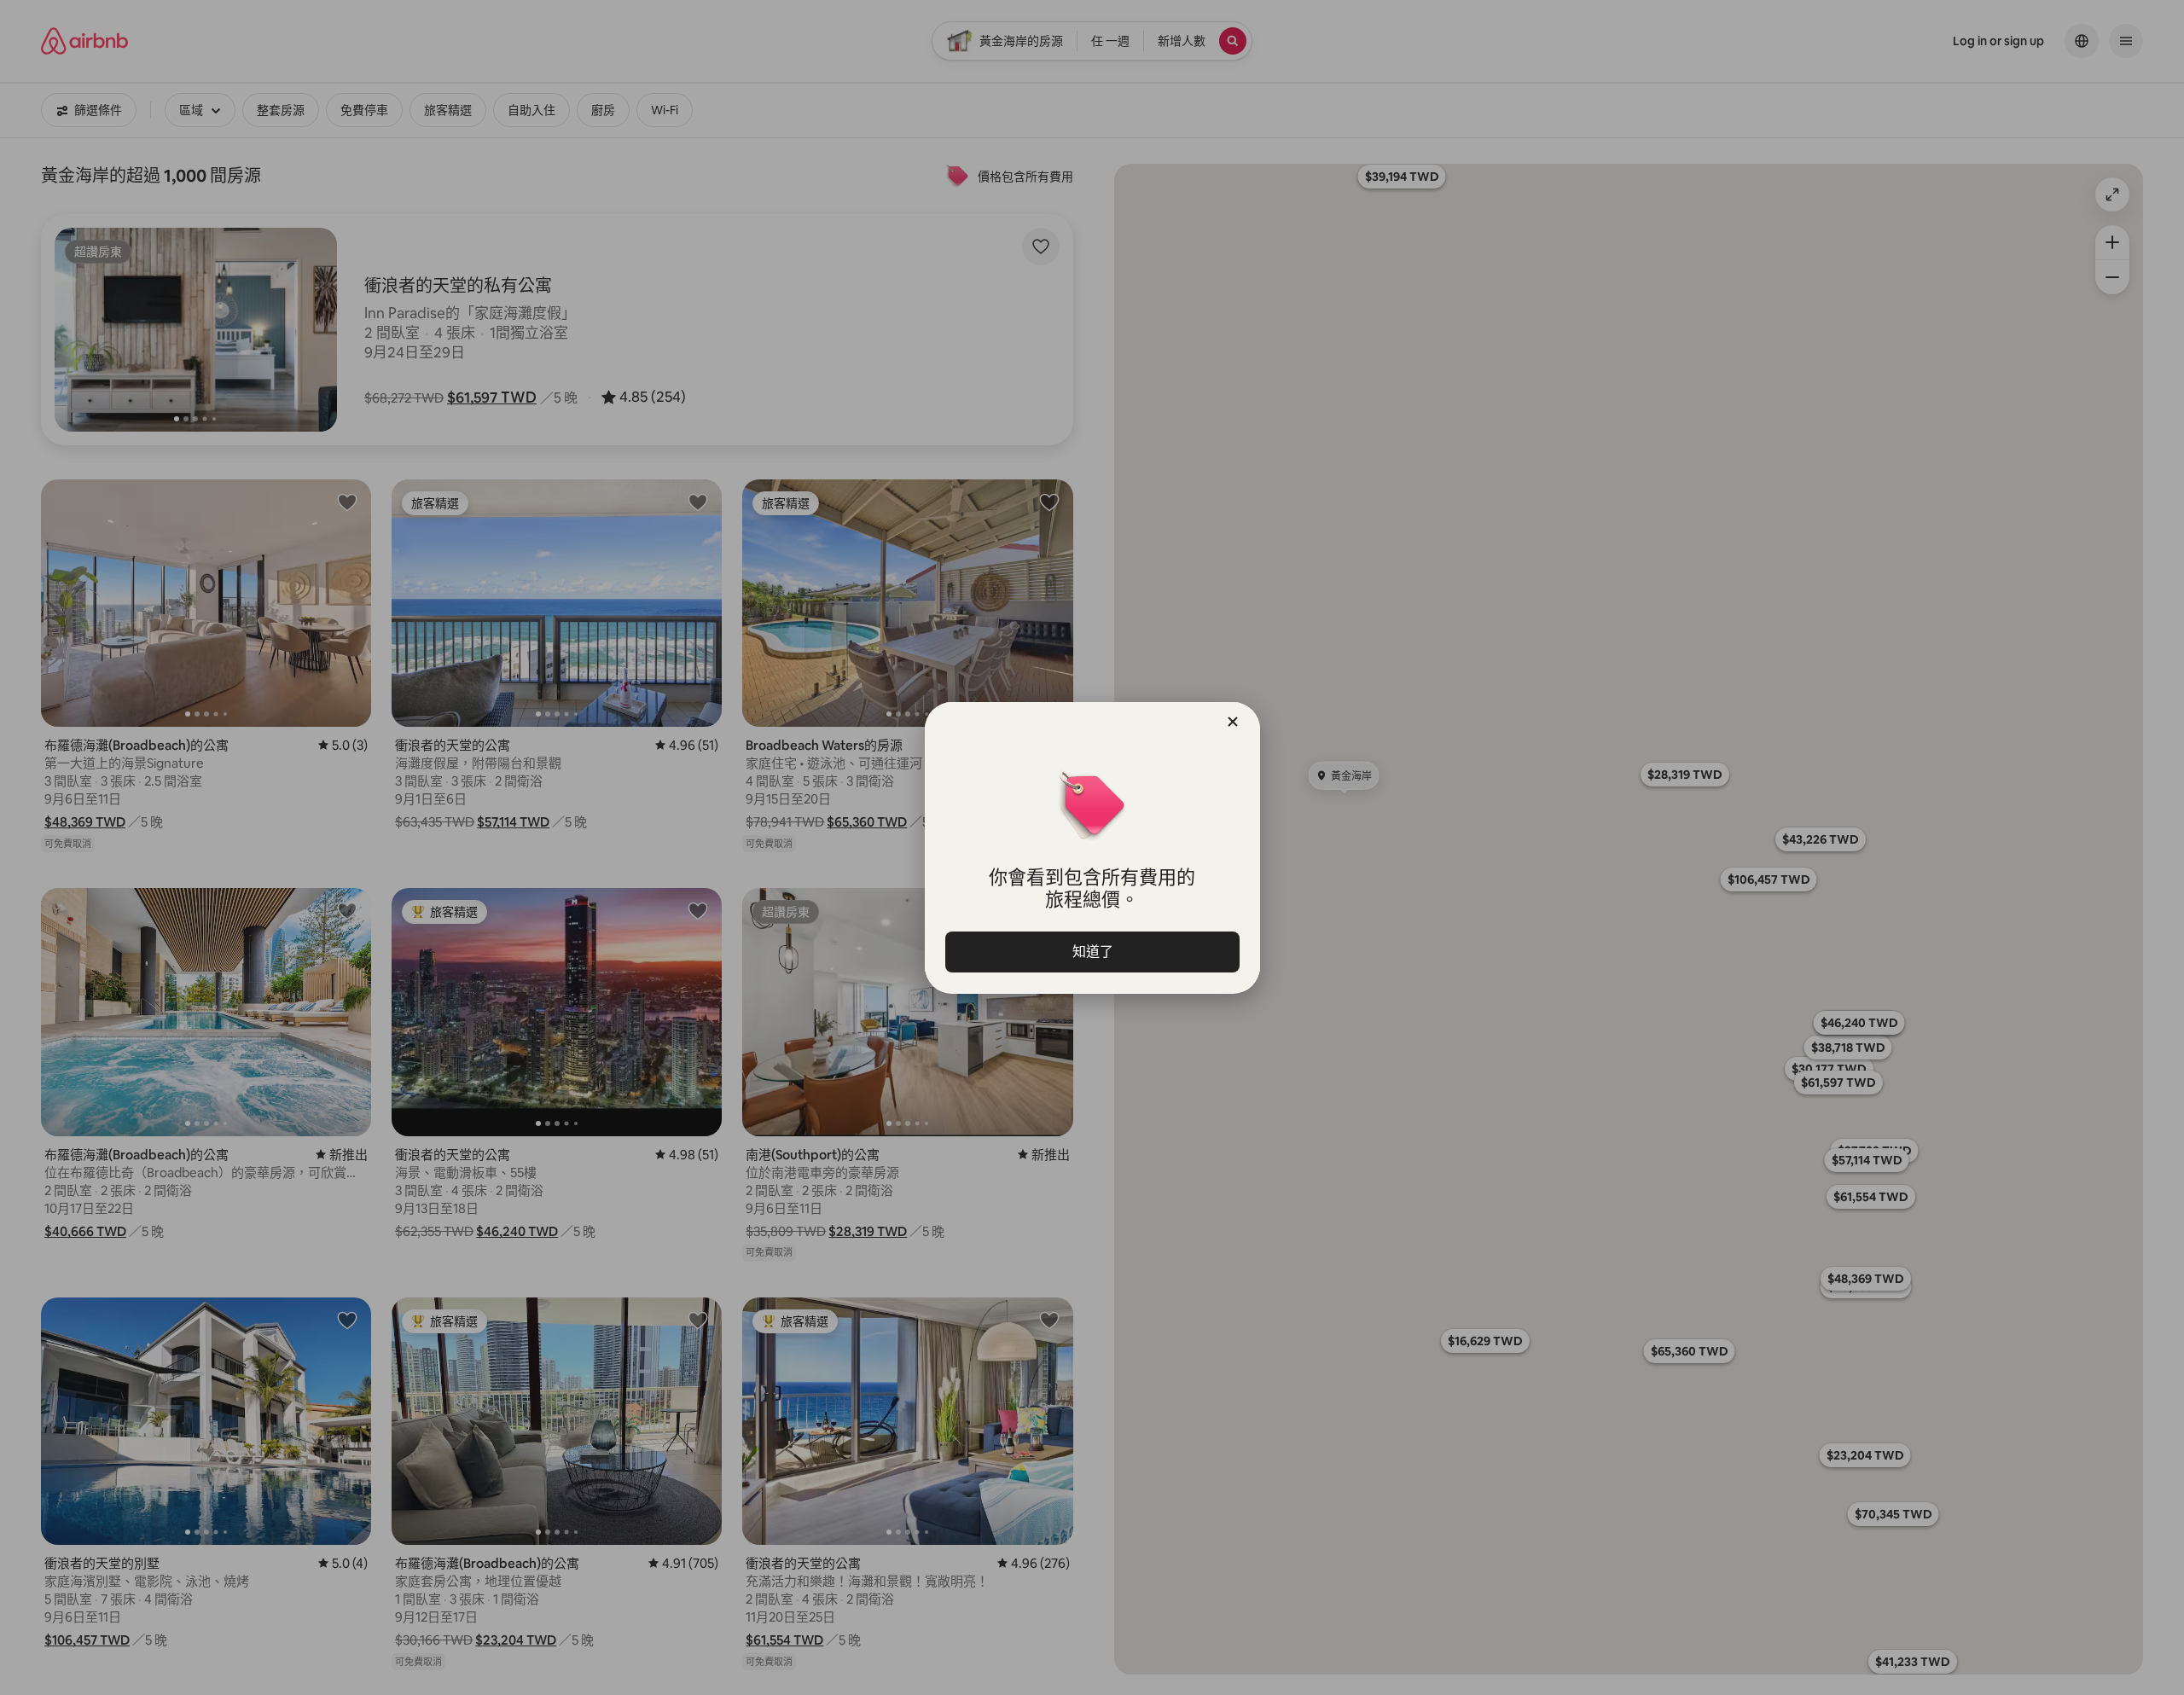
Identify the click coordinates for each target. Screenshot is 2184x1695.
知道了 (1092, 952)
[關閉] (1233, 722)
